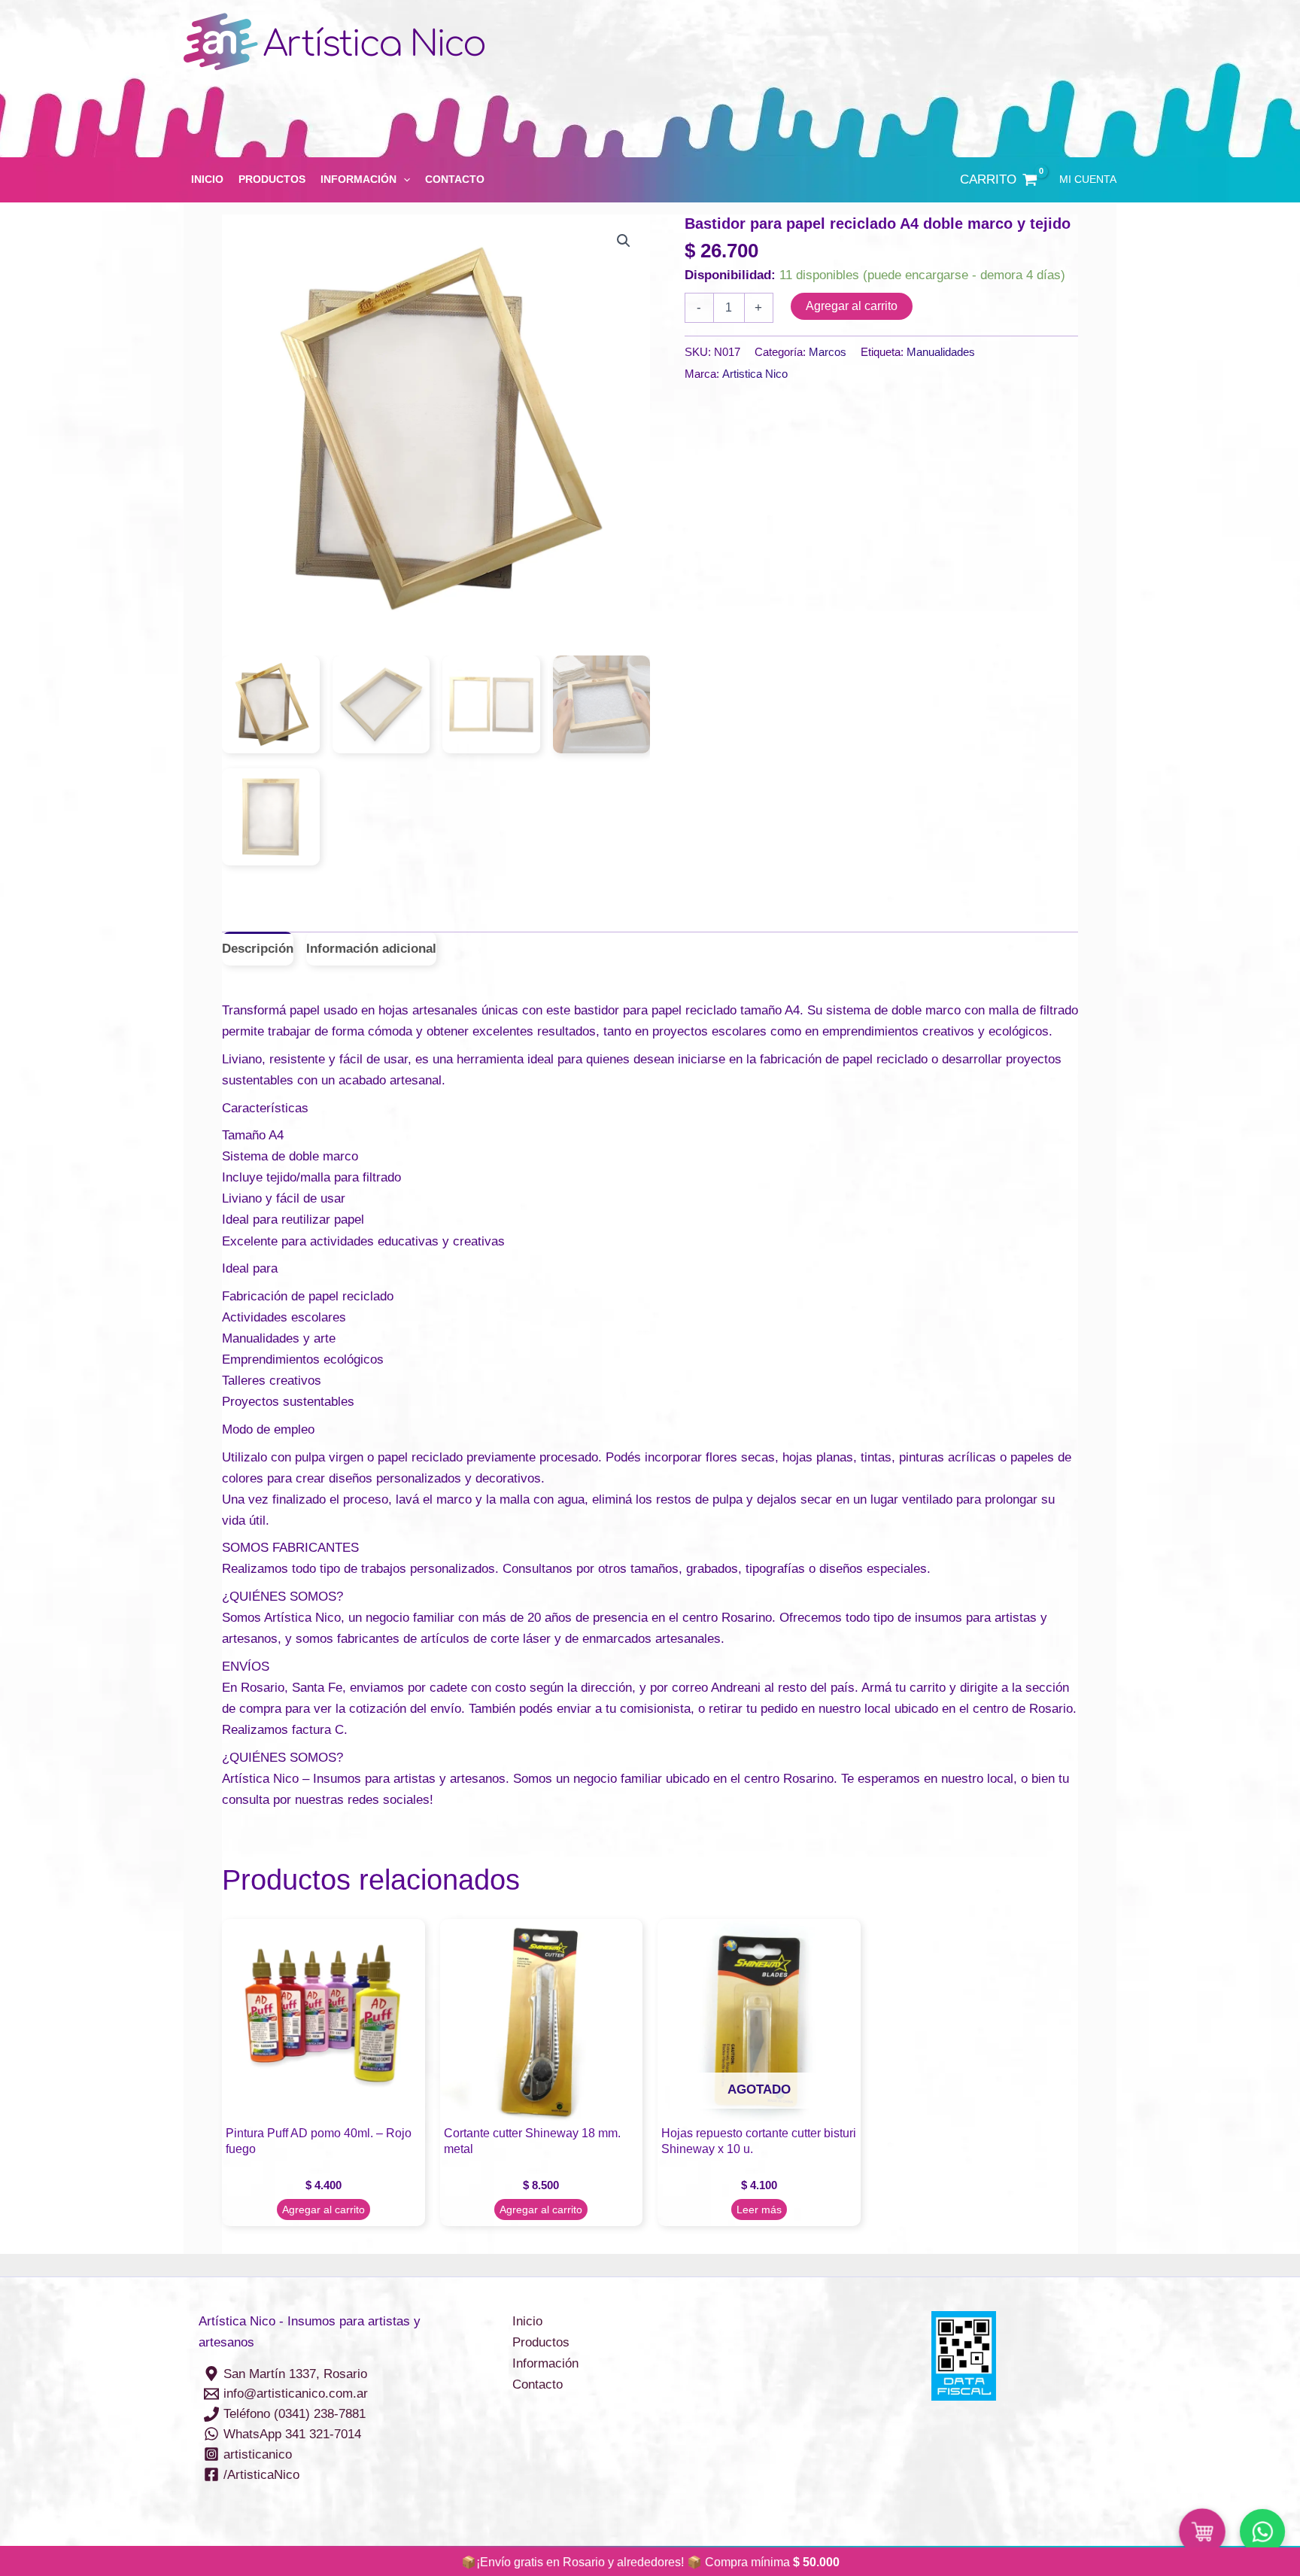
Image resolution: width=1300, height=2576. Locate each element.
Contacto (455, 179)
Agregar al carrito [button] (323, 2210)
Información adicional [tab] (371, 949)
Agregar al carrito (852, 306)
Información (358, 179)
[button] (403, 180)
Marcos (828, 352)
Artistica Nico (755, 374)
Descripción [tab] (258, 949)
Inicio (207, 179)
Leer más (759, 2210)
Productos (272, 179)
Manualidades (941, 352)
